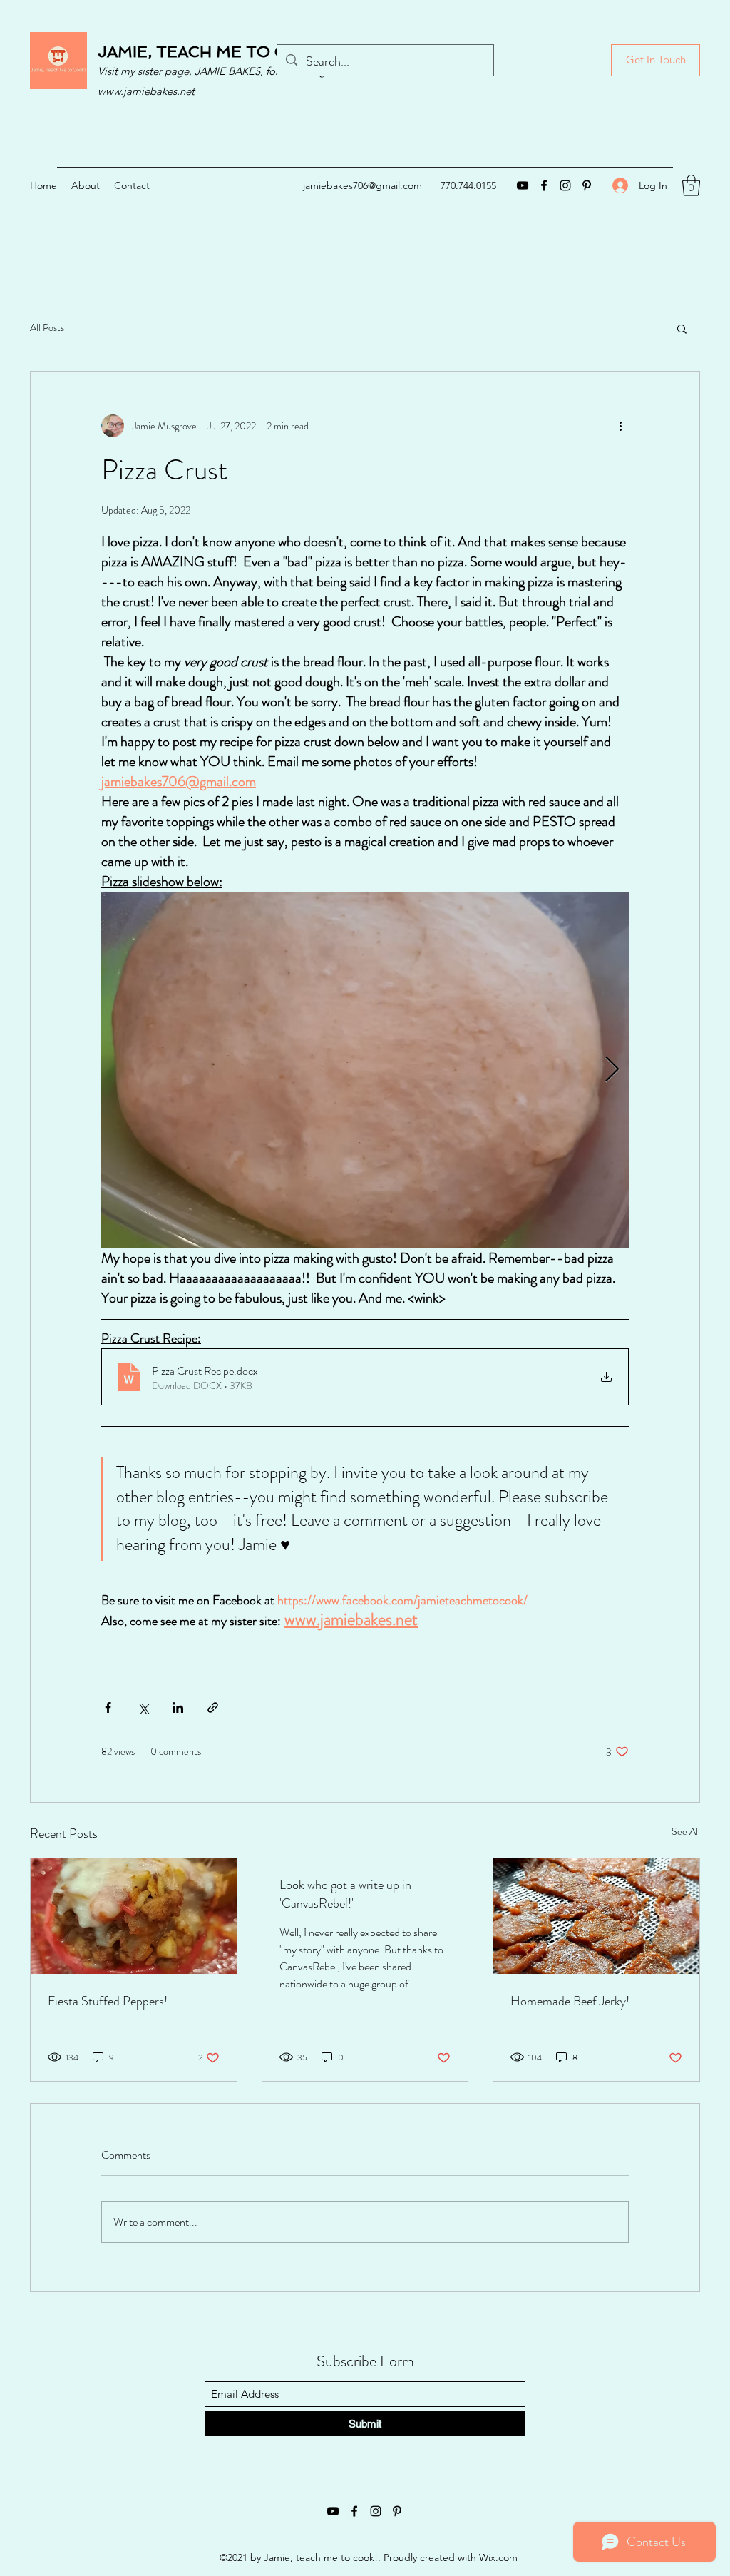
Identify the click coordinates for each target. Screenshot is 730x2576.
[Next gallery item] (612, 1070)
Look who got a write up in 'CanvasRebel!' (345, 1894)
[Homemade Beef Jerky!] (596, 1916)
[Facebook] (544, 185)
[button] (691, 185)
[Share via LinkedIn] (178, 1707)
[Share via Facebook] (108, 1707)
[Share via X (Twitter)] (143, 1707)
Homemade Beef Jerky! (570, 2001)
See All (686, 1831)
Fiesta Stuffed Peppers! (108, 2001)
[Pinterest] (587, 185)
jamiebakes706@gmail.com (363, 185)
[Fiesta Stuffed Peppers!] (134, 1916)
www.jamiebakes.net (148, 91)
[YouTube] (523, 185)
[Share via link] (213, 1707)
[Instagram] (565, 185)
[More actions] (620, 426)
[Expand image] (365, 1070)
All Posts (47, 328)
